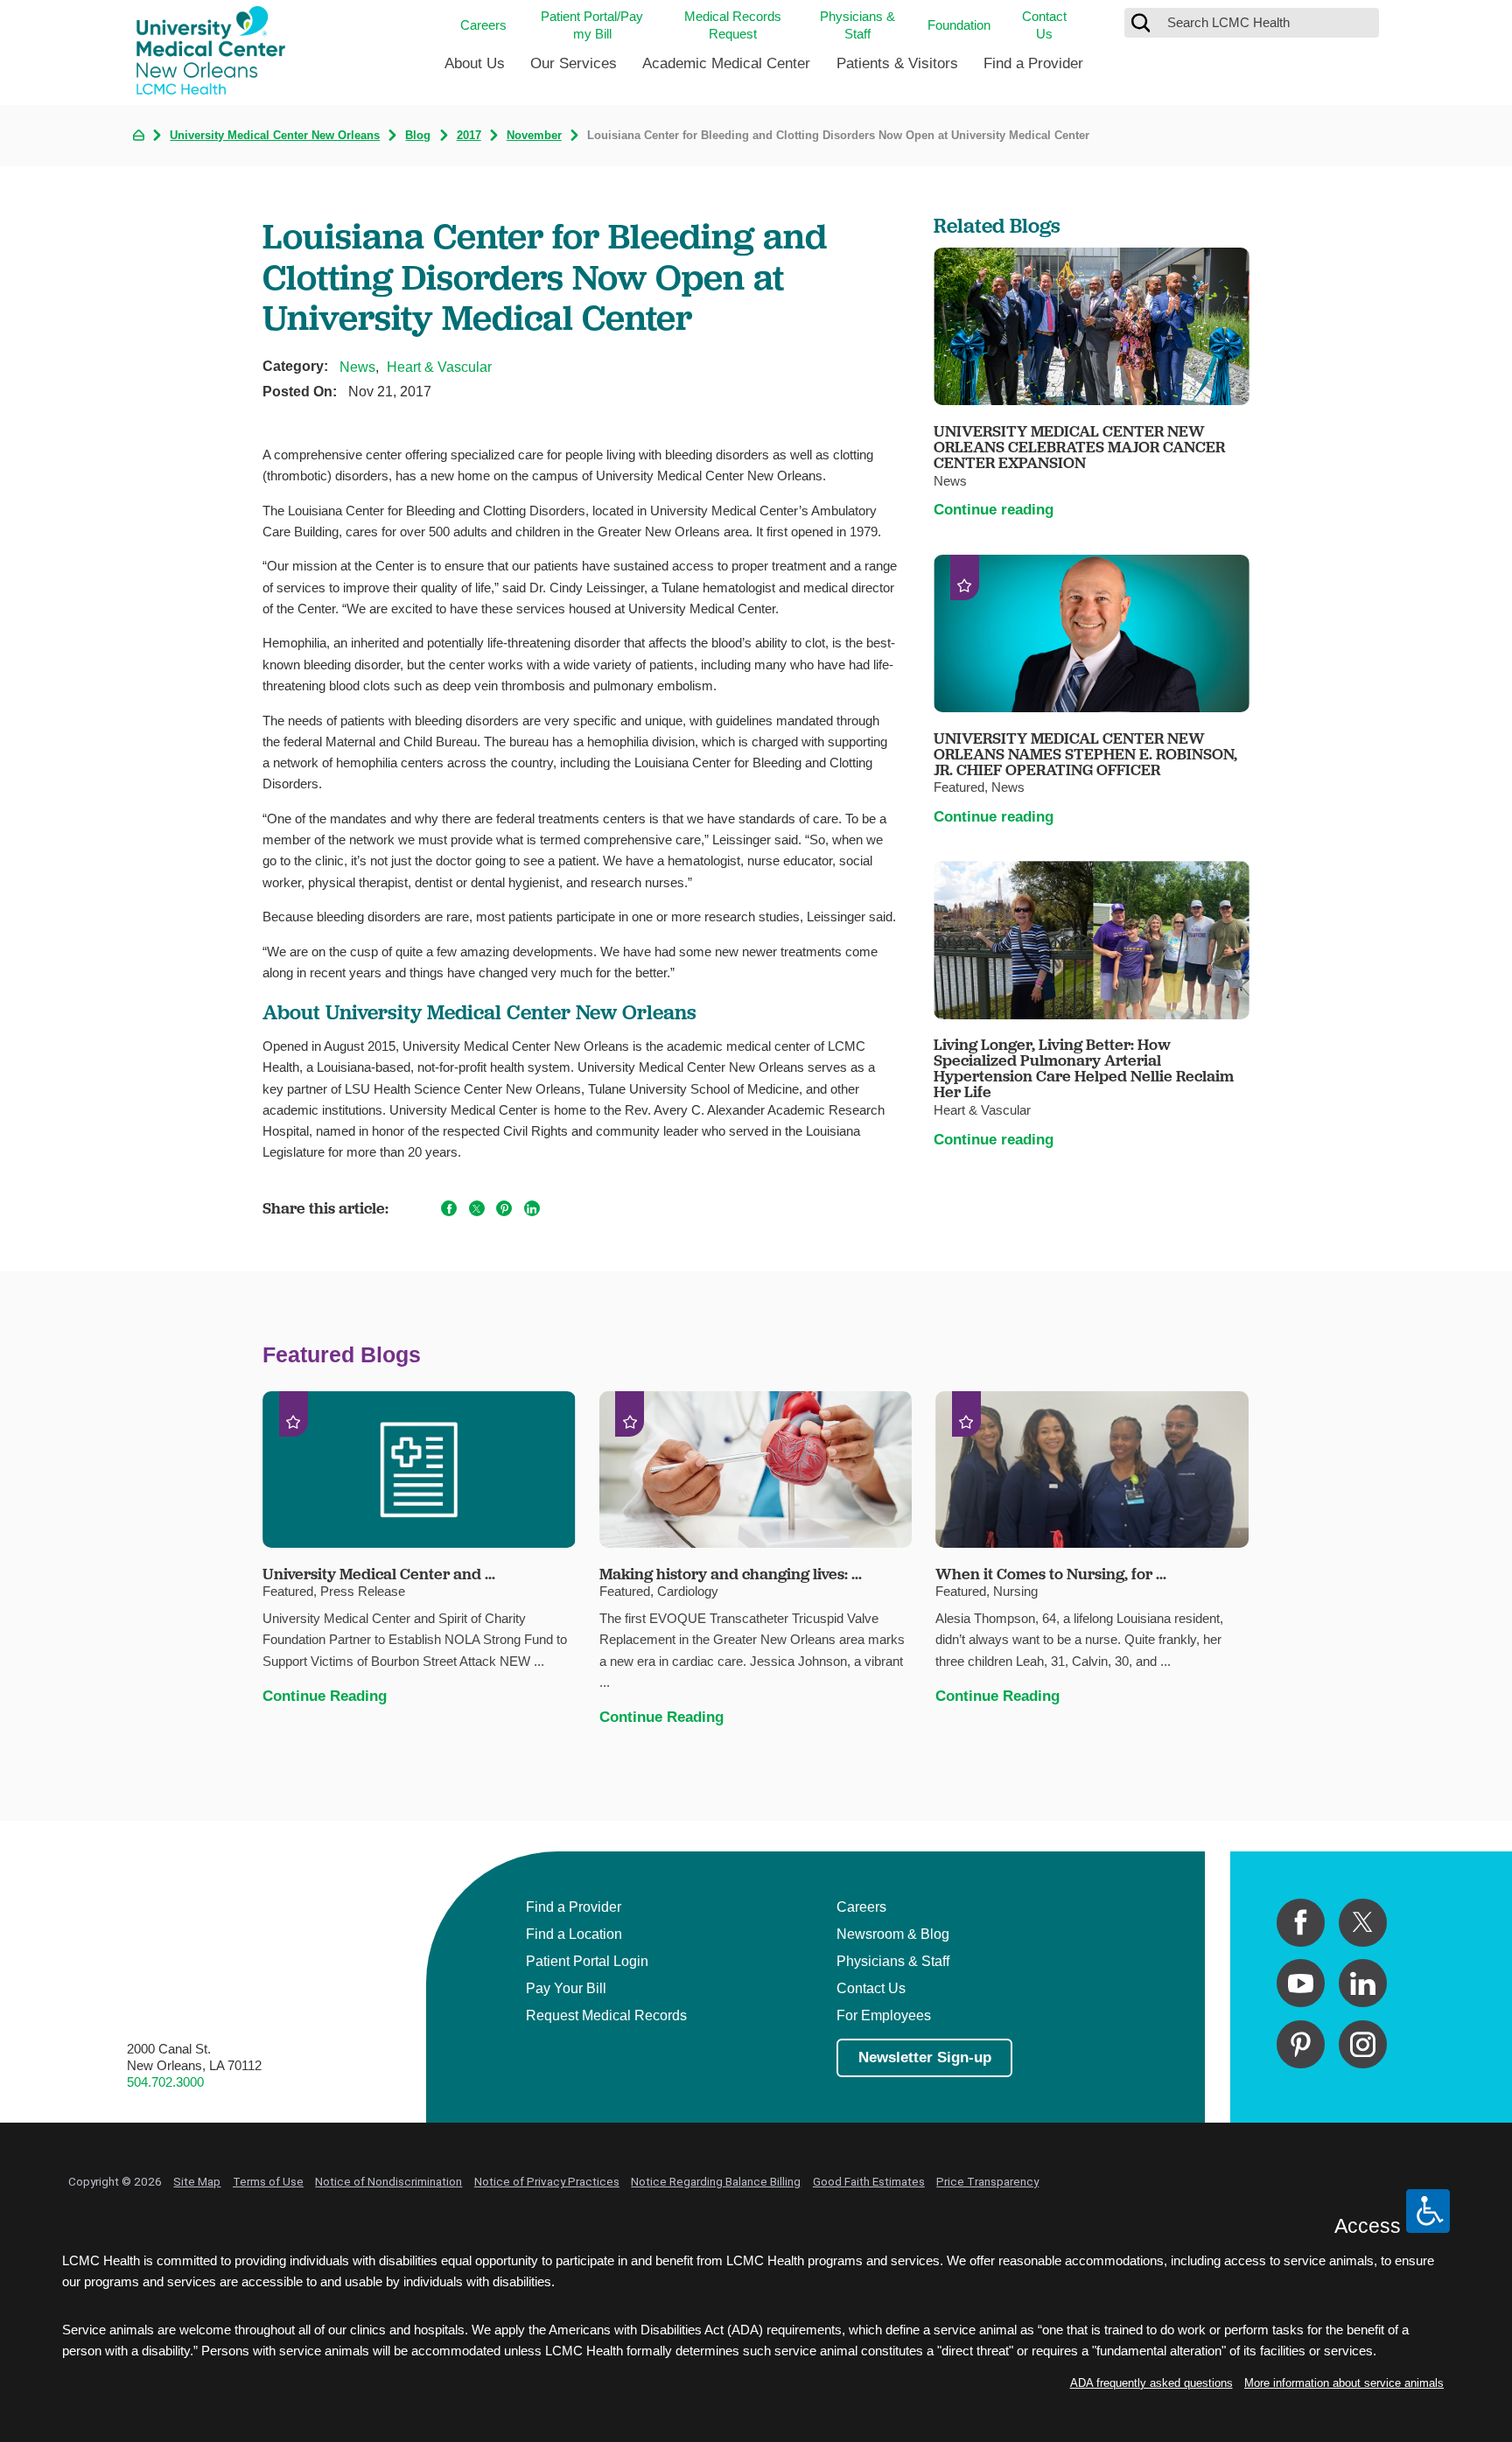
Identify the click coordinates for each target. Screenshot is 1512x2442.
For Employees (884, 2015)
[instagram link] (1363, 2044)
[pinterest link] (1301, 2044)
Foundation (959, 25)
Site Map (197, 2181)
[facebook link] (1301, 1923)
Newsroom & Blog (893, 1934)
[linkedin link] (1363, 1983)
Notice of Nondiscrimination (388, 2181)
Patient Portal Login (587, 1961)
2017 (469, 136)
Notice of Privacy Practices (547, 2181)
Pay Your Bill (566, 1988)
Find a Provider (1033, 63)
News (357, 367)
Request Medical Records (606, 2015)
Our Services (574, 63)
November (534, 136)
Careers (483, 25)
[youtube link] (1301, 1983)
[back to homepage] (139, 135)
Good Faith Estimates (869, 2181)
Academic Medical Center (726, 63)
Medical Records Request (733, 25)
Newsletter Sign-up (925, 2057)
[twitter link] (1363, 1923)
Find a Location (574, 1934)
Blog (418, 136)
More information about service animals (1344, 2383)
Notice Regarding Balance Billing (716, 2181)
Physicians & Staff (857, 25)
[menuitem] (475, 70)
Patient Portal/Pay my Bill (592, 25)
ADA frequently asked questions (1151, 2383)
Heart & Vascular (439, 367)
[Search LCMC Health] (1141, 23)
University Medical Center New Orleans (275, 136)
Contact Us (1044, 25)
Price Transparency (987, 2181)
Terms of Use (268, 2181)
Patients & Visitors (897, 63)
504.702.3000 (165, 2082)
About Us (475, 63)
